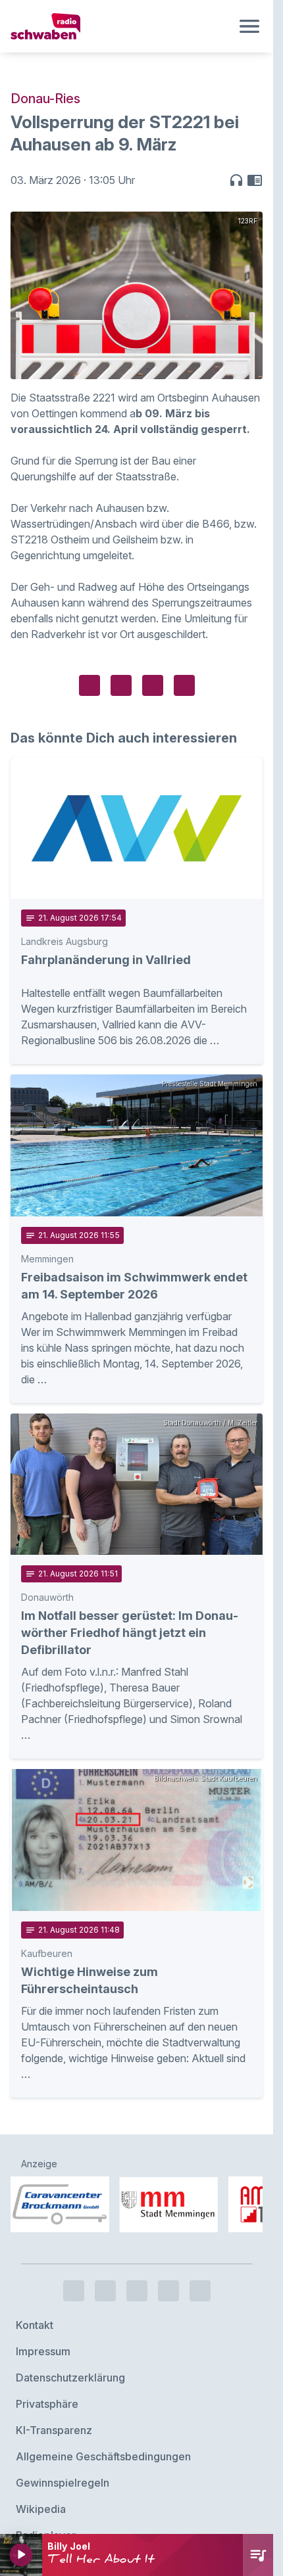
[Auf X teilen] (121, 685)
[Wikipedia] (200, 2255)
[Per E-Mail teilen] (184, 685)
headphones (236, 180)
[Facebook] (74, 2255)
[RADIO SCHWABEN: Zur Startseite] (121, 26)
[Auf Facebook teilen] (90, 685)
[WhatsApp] (168, 2255)
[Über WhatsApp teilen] (153, 685)
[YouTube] (137, 2255)
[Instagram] (105, 2255)
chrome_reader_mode (255, 180)
